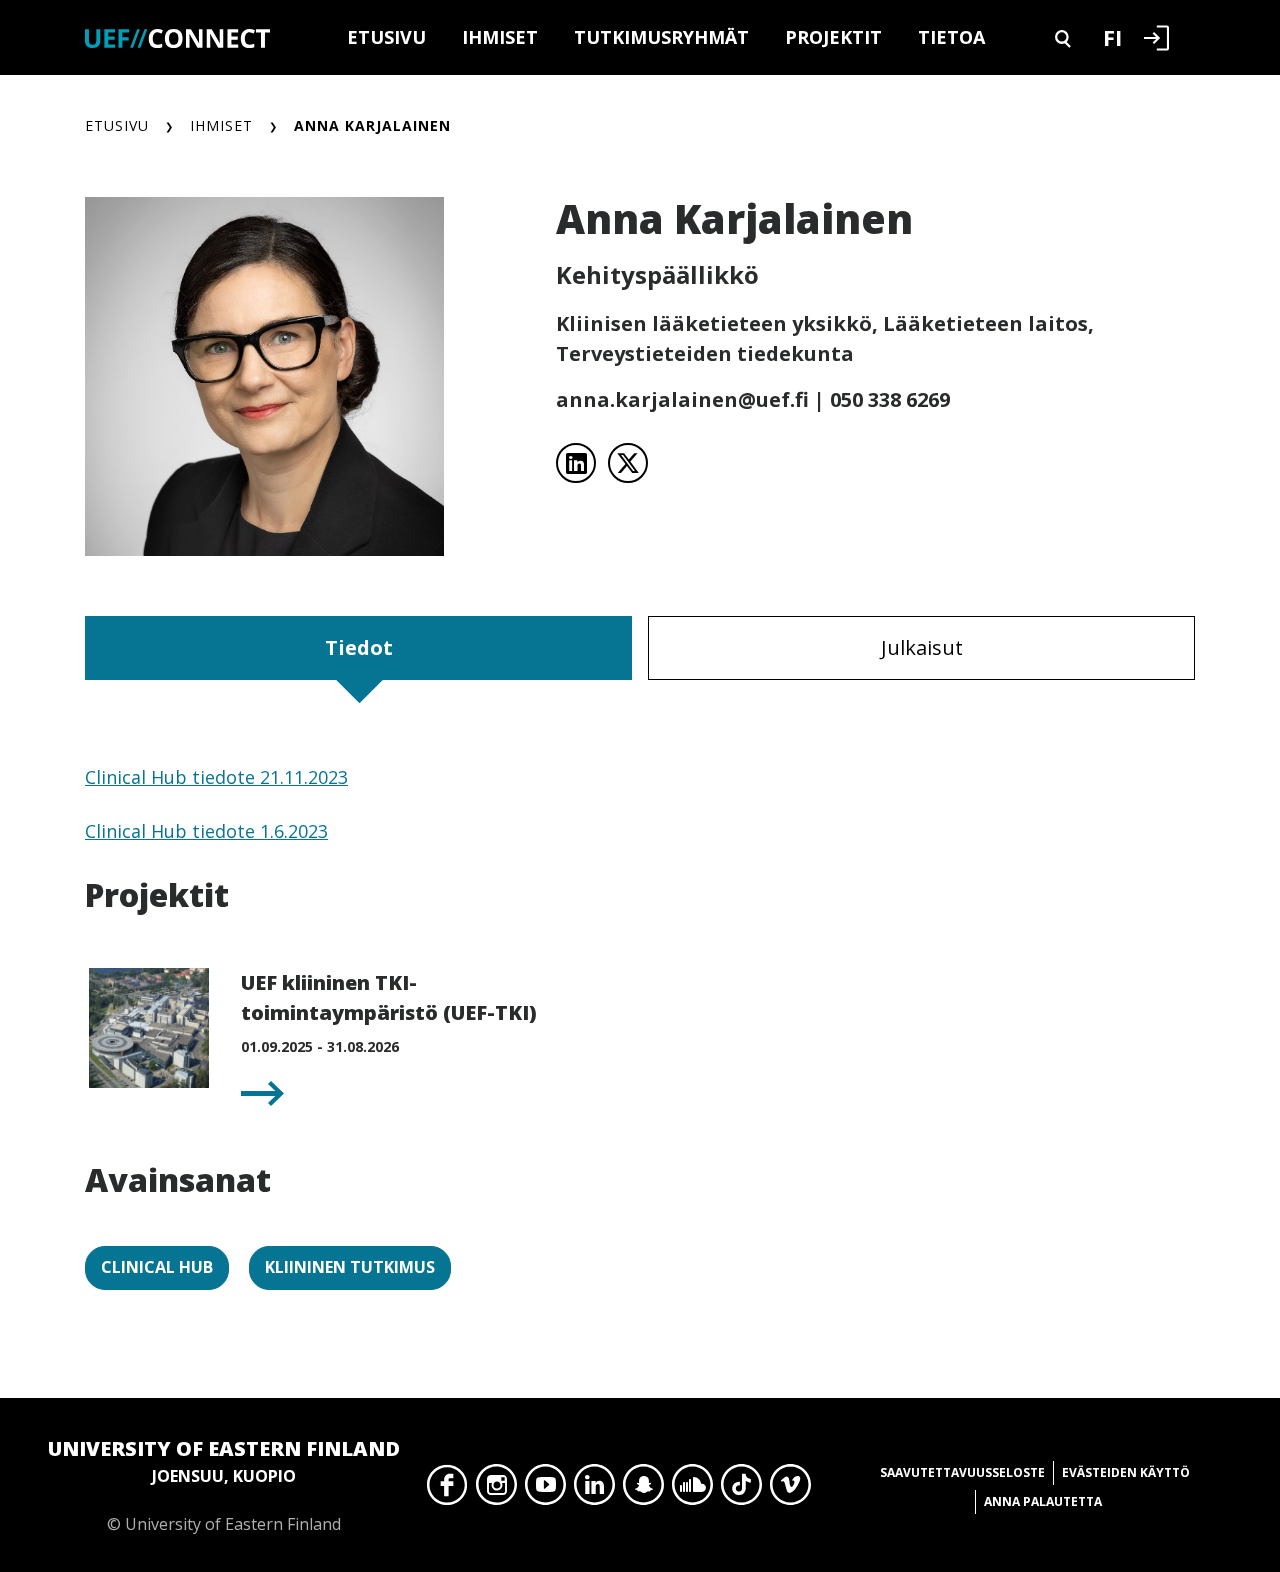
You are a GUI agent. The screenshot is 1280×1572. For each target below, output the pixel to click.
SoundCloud (692, 1490)
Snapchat (643, 1490)
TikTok (741, 1490)
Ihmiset (500, 37)
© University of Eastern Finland (224, 1485)
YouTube (545, 1490)
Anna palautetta (1043, 1501)
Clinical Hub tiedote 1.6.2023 (206, 831)
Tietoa (951, 37)
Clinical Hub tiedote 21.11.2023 (216, 777)
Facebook (447, 1490)
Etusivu (386, 37)
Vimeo (790, 1490)
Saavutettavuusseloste (962, 1472)
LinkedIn (594, 1490)
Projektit (833, 37)
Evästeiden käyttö (1126, 1472)
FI (1112, 37)
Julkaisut (922, 647)
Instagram (496, 1490)
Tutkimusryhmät (661, 37)
